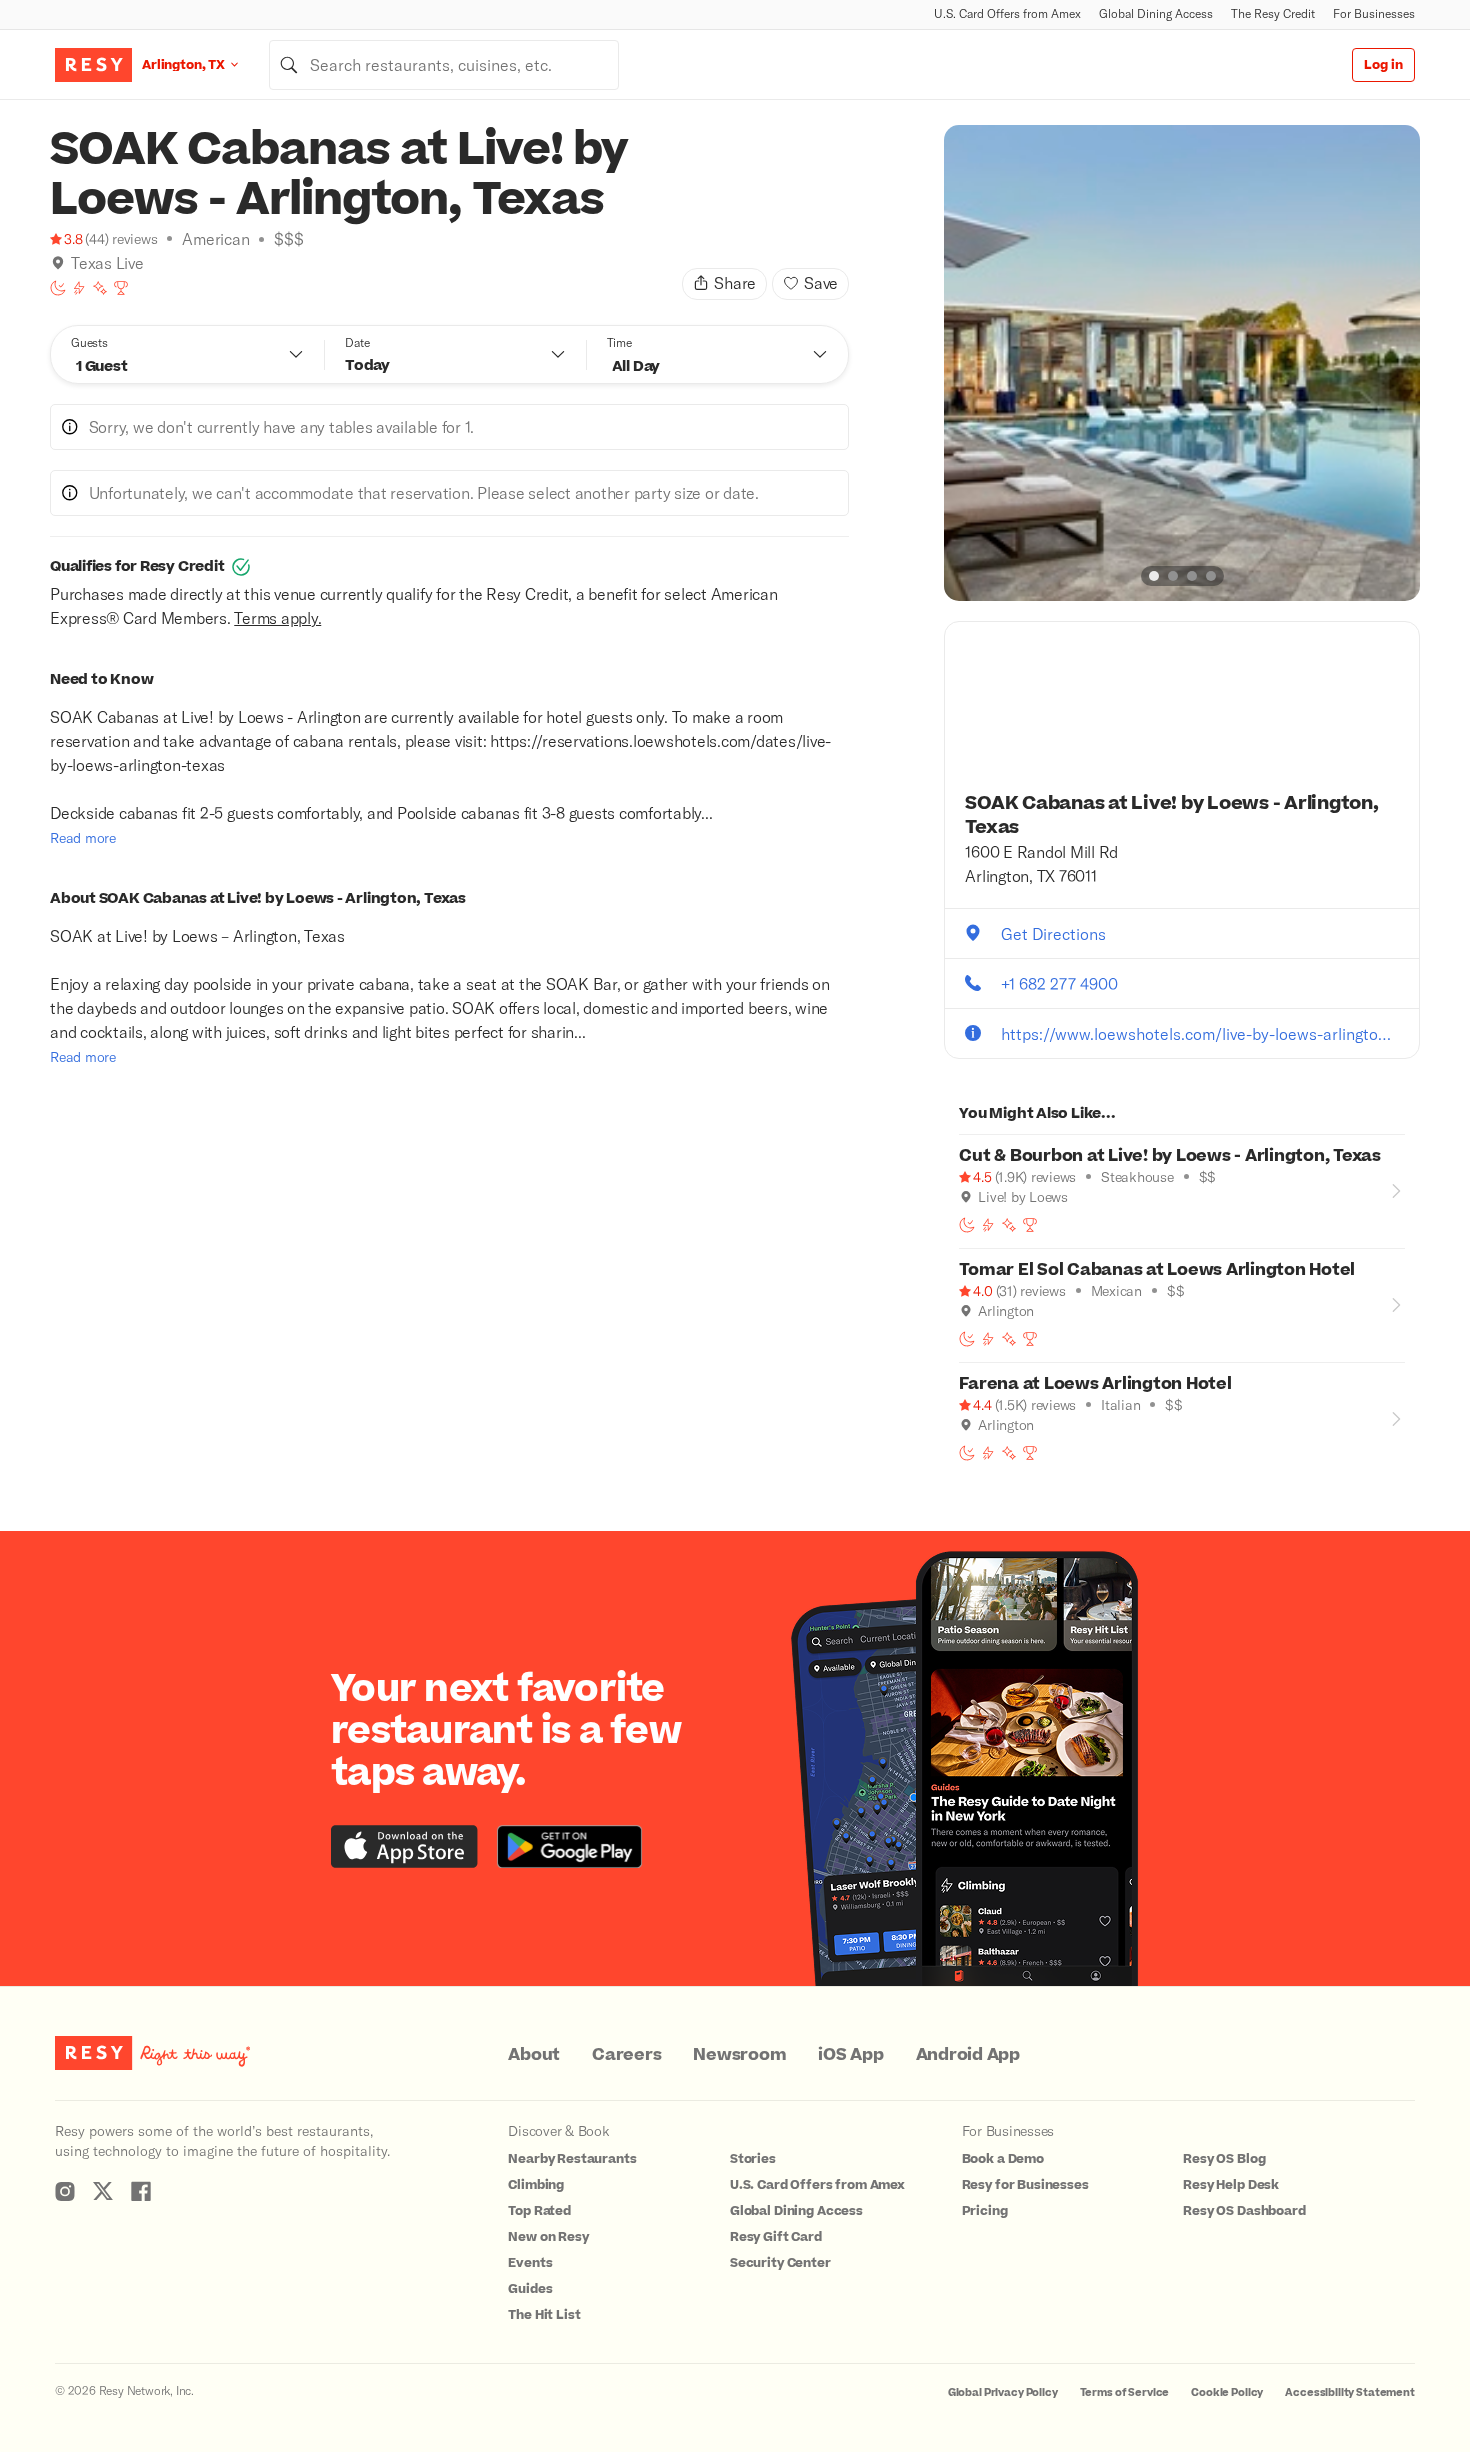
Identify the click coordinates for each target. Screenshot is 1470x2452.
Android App (968, 2055)
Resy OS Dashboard (1244, 2211)
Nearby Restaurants (572, 2159)
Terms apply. (277, 617)
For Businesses (1374, 13)
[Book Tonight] (58, 288)
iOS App (850, 2055)
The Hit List (544, 2315)
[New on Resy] (100, 288)
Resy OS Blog (1224, 2159)
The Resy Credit (1273, 13)
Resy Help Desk (1231, 2185)
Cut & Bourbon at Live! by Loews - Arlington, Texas (1170, 1156)
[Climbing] (79, 288)
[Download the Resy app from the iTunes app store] (404, 1846)
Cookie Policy (1227, 2392)
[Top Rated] (121, 288)
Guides (530, 2289)
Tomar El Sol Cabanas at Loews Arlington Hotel (1157, 1270)
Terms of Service (1125, 2392)
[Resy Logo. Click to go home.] (93, 65)
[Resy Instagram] (65, 2191)
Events (530, 2263)
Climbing (536, 2185)
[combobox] (444, 65)
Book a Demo (1003, 2159)
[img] (58, 263)
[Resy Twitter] (103, 2191)
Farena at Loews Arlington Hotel (1095, 1384)
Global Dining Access (1156, 13)
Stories (753, 2159)
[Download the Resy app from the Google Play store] (569, 1846)
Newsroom (739, 2055)
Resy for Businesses (1025, 2185)
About (534, 2055)
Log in (1383, 65)
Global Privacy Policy (1003, 2392)
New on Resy (548, 2237)
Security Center (780, 2263)
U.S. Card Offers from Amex (1007, 13)
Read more (83, 837)
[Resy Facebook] (141, 2191)
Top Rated (539, 2211)
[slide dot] (1154, 576)
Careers (626, 2055)
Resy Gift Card (776, 2237)
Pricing (985, 2211)
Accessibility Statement (1350, 2392)
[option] (1182, 363)
